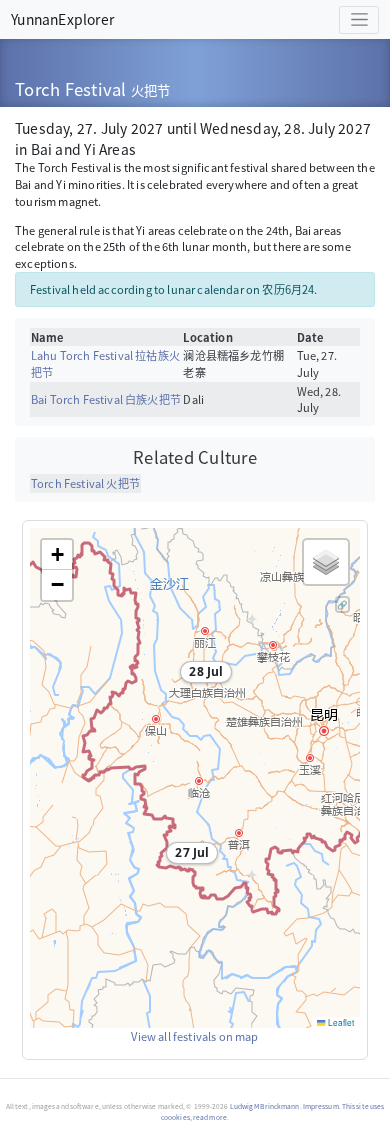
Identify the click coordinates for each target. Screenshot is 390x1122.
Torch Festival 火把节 (85, 483)
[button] (202, 675)
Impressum (321, 1106)
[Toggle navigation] (359, 20)
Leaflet (340, 1022)
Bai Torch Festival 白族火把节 (106, 399)
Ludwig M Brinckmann (265, 1106)
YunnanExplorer (62, 19)
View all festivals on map (194, 1036)
